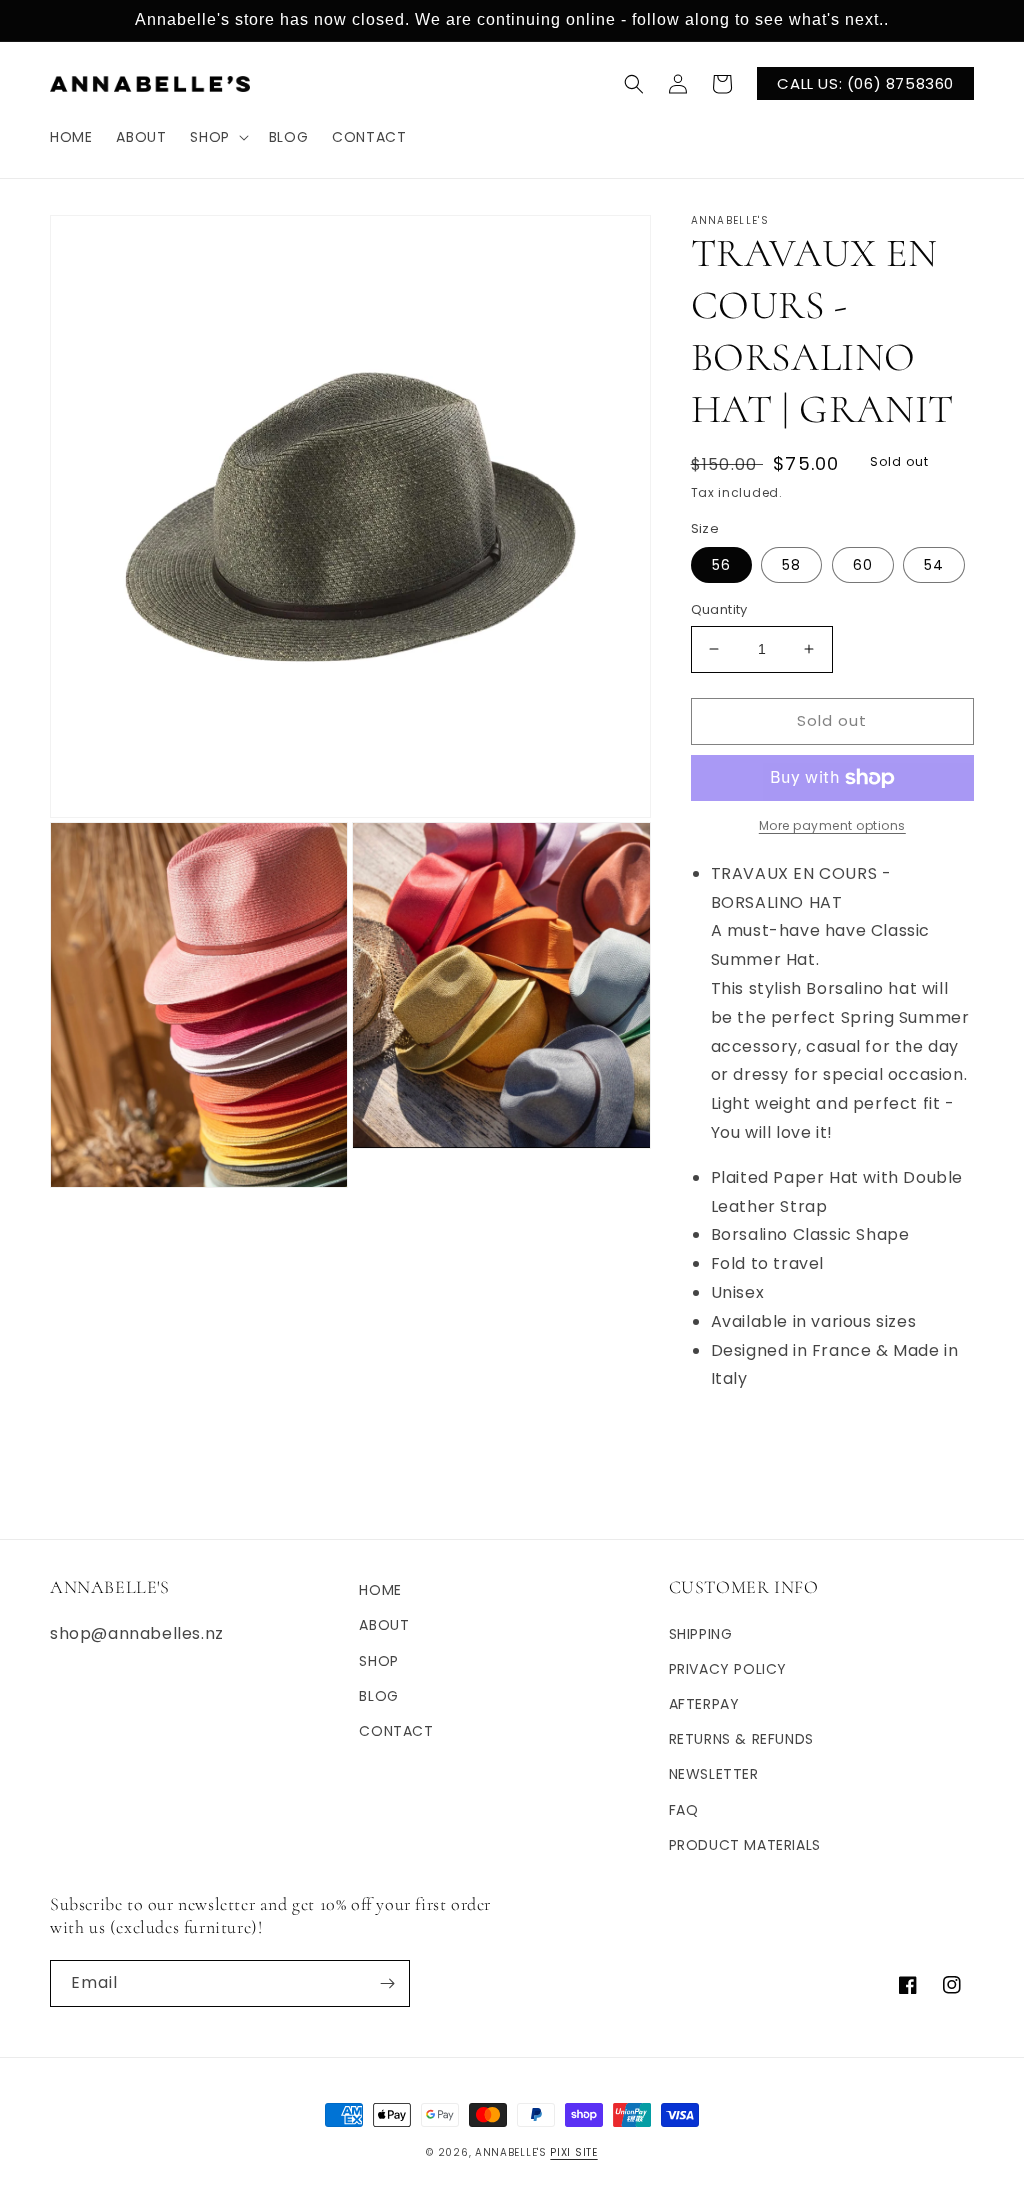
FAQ (684, 1810)
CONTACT (396, 1731)
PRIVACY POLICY (728, 1669)
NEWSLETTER (714, 1774)
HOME (380, 1590)
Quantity (719, 609)
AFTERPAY (704, 1704)
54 (934, 565)
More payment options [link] (832, 825)
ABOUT (384, 1625)
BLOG (378, 1696)
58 (791, 565)
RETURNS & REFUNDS (741, 1739)
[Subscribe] (387, 1983)
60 (863, 565)
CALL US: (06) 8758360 (865, 83)
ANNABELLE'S (511, 2152)
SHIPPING (701, 1634)
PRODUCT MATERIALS (745, 1845)
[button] (217, 137)
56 (721, 565)
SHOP (378, 1661)
